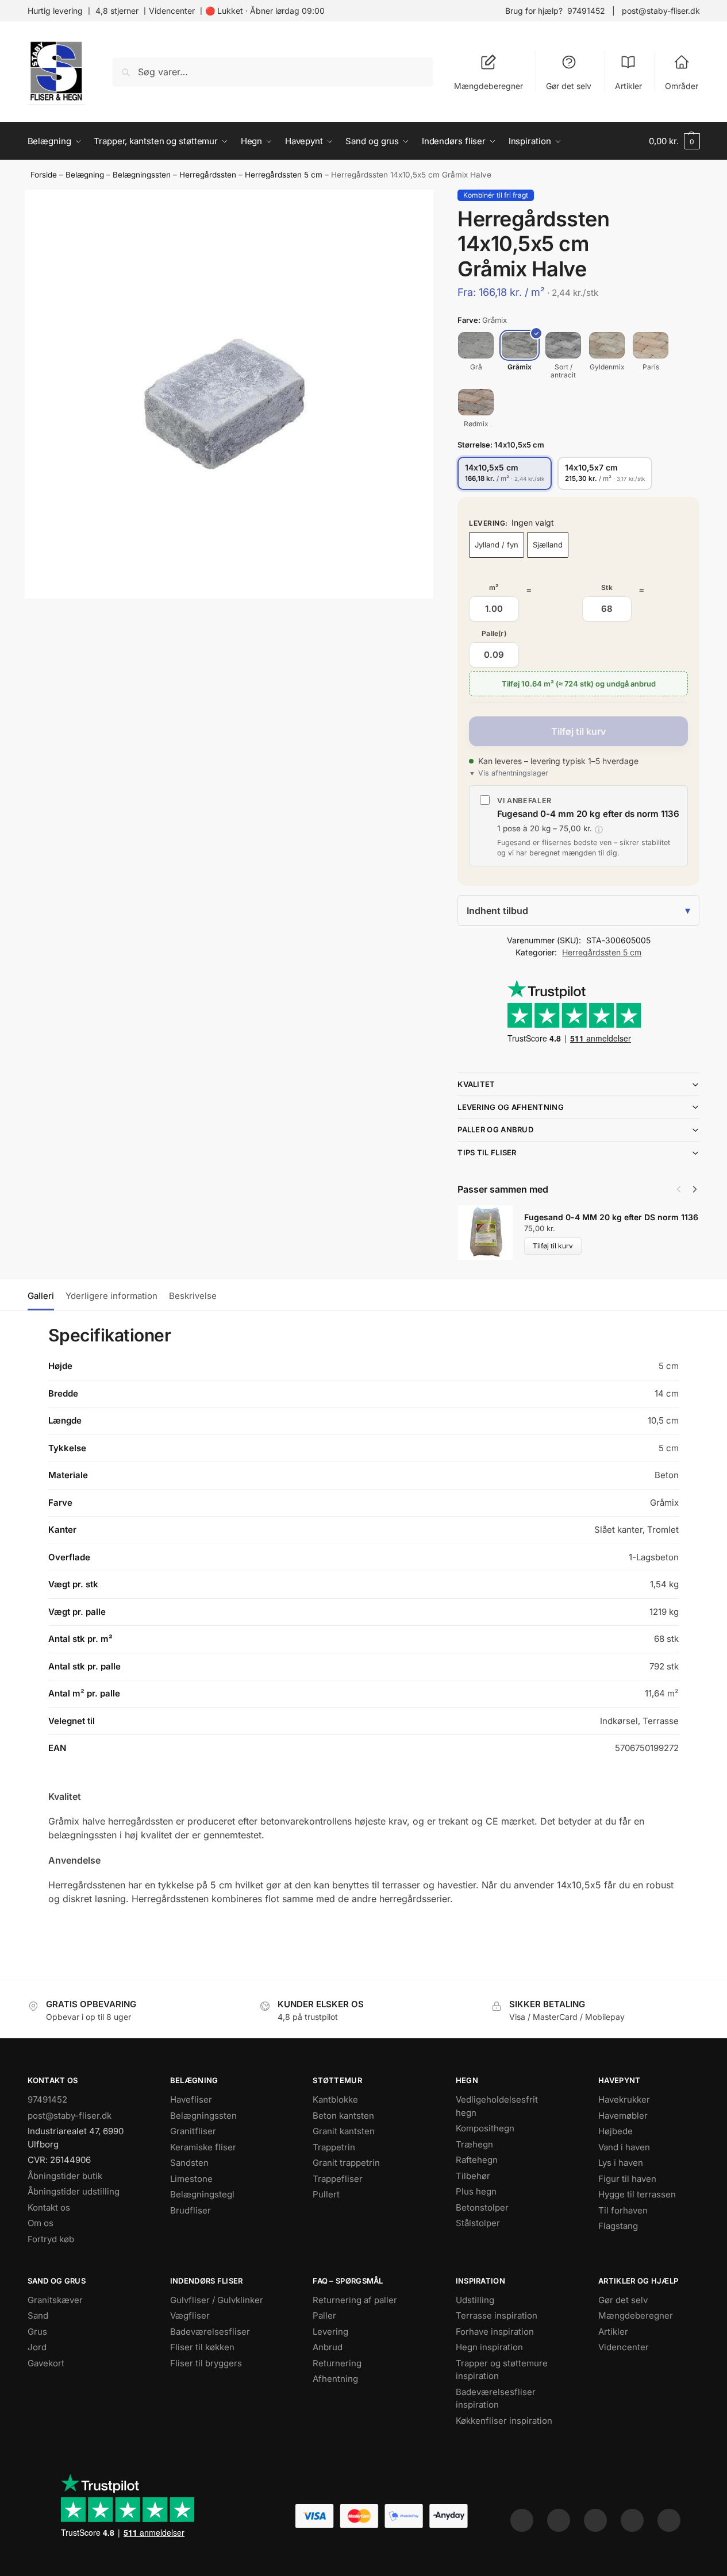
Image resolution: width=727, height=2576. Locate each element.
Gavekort (46, 2363)
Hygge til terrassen (637, 2194)
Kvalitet (476, 1084)
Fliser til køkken (202, 2347)
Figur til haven (627, 2179)
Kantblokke (335, 2099)
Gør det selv (569, 86)
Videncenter (172, 11)
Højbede (616, 2131)
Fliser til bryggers (206, 2363)
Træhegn (474, 2144)
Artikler (628, 86)
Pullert (326, 2194)
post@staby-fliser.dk (661, 11)
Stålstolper (478, 2223)
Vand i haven (624, 2147)
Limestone (191, 2179)
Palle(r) (494, 633)
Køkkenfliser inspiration (504, 2421)
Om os (41, 2223)
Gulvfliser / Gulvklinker (217, 2300)
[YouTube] (669, 2520)
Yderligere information (111, 1296)
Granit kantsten (344, 2131)
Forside (44, 175)
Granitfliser (193, 2131)
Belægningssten (142, 175)
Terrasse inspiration (497, 2315)
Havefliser (191, 2099)
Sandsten (189, 2163)
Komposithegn (485, 2128)
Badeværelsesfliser (210, 2332)
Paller (324, 2315)
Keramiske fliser (203, 2147)
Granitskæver (55, 2300)
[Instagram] (559, 2520)
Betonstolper (482, 2207)
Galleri (41, 1296)
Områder (682, 86)
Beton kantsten (343, 2116)
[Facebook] (522, 2520)
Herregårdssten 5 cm (284, 175)
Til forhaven (623, 2210)
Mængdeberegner (488, 86)
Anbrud (328, 2347)
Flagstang (618, 2226)
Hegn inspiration (489, 2347)
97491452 (586, 11)
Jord (37, 2347)
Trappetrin (334, 2147)
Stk (607, 587)
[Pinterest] (595, 2520)
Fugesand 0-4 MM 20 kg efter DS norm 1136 (611, 1217)
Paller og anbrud (495, 1129)
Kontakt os (49, 2207)
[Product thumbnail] (491, 1233)
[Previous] (679, 1189)
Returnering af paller (355, 2300)
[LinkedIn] (632, 2520)
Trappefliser (338, 2179)
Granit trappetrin (346, 2163)
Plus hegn (476, 2191)
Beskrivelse (193, 1296)
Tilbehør (473, 2176)
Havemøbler (623, 2116)
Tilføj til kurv (578, 731)
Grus (37, 2332)
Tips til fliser (487, 1152)
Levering (330, 2332)
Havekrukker (624, 2099)
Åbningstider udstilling (74, 2191)
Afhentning (335, 2379)
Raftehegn (477, 2160)
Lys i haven (621, 2163)
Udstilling (475, 2300)
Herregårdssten (208, 175)
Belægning (85, 175)
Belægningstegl (202, 2194)
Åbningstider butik (65, 2176)
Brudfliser (191, 2210)
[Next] (695, 1189)
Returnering (337, 2363)
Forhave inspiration (495, 2332)
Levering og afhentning (511, 1107)
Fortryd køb (51, 2239)
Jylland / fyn (497, 545)
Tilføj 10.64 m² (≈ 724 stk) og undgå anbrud (579, 684)
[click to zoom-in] (229, 394)
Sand (38, 2315)
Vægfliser (190, 2315)
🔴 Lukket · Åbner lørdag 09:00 (265, 11)
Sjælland (548, 545)
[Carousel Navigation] (683, 1189)
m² (494, 587)
